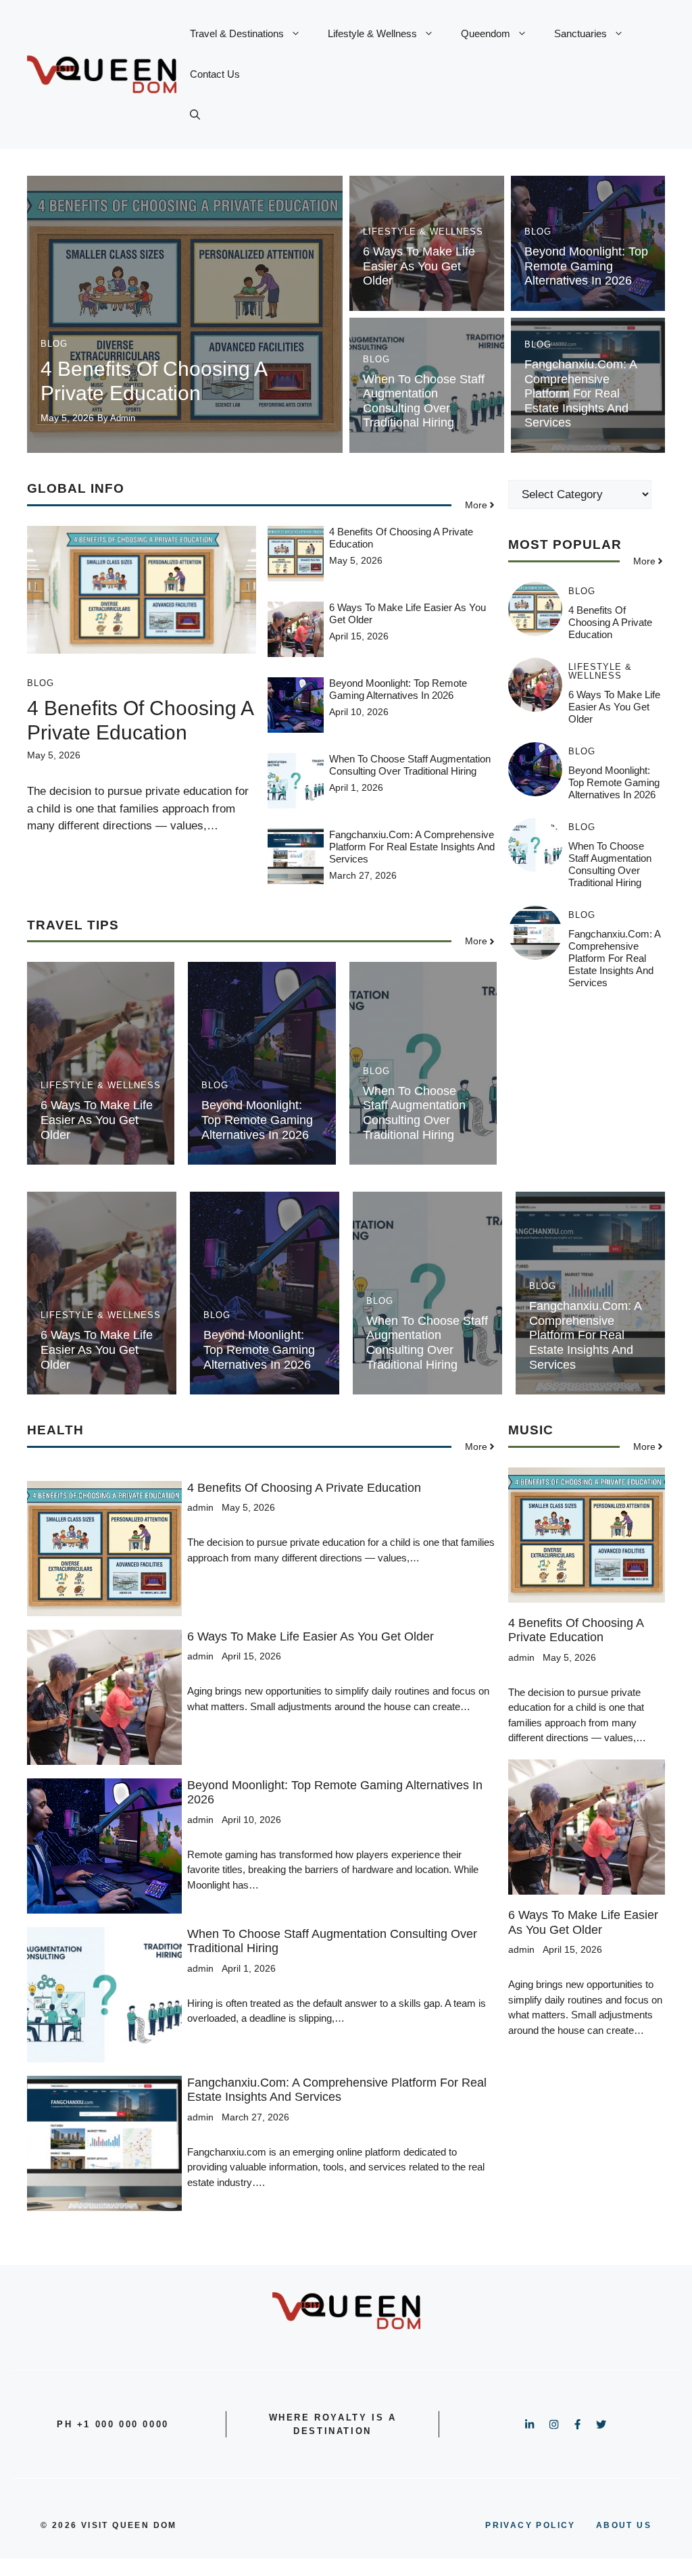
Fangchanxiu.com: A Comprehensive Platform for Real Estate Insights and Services (580, 393)
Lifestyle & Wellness (372, 33)
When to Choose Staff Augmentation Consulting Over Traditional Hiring (424, 401)
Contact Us (215, 74)
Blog (54, 344)
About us (624, 2525)
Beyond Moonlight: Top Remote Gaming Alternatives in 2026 (586, 266)
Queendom (486, 33)
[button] (195, 115)
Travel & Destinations (237, 33)
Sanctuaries (580, 33)
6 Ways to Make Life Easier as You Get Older (419, 266)
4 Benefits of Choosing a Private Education (610, 622)
